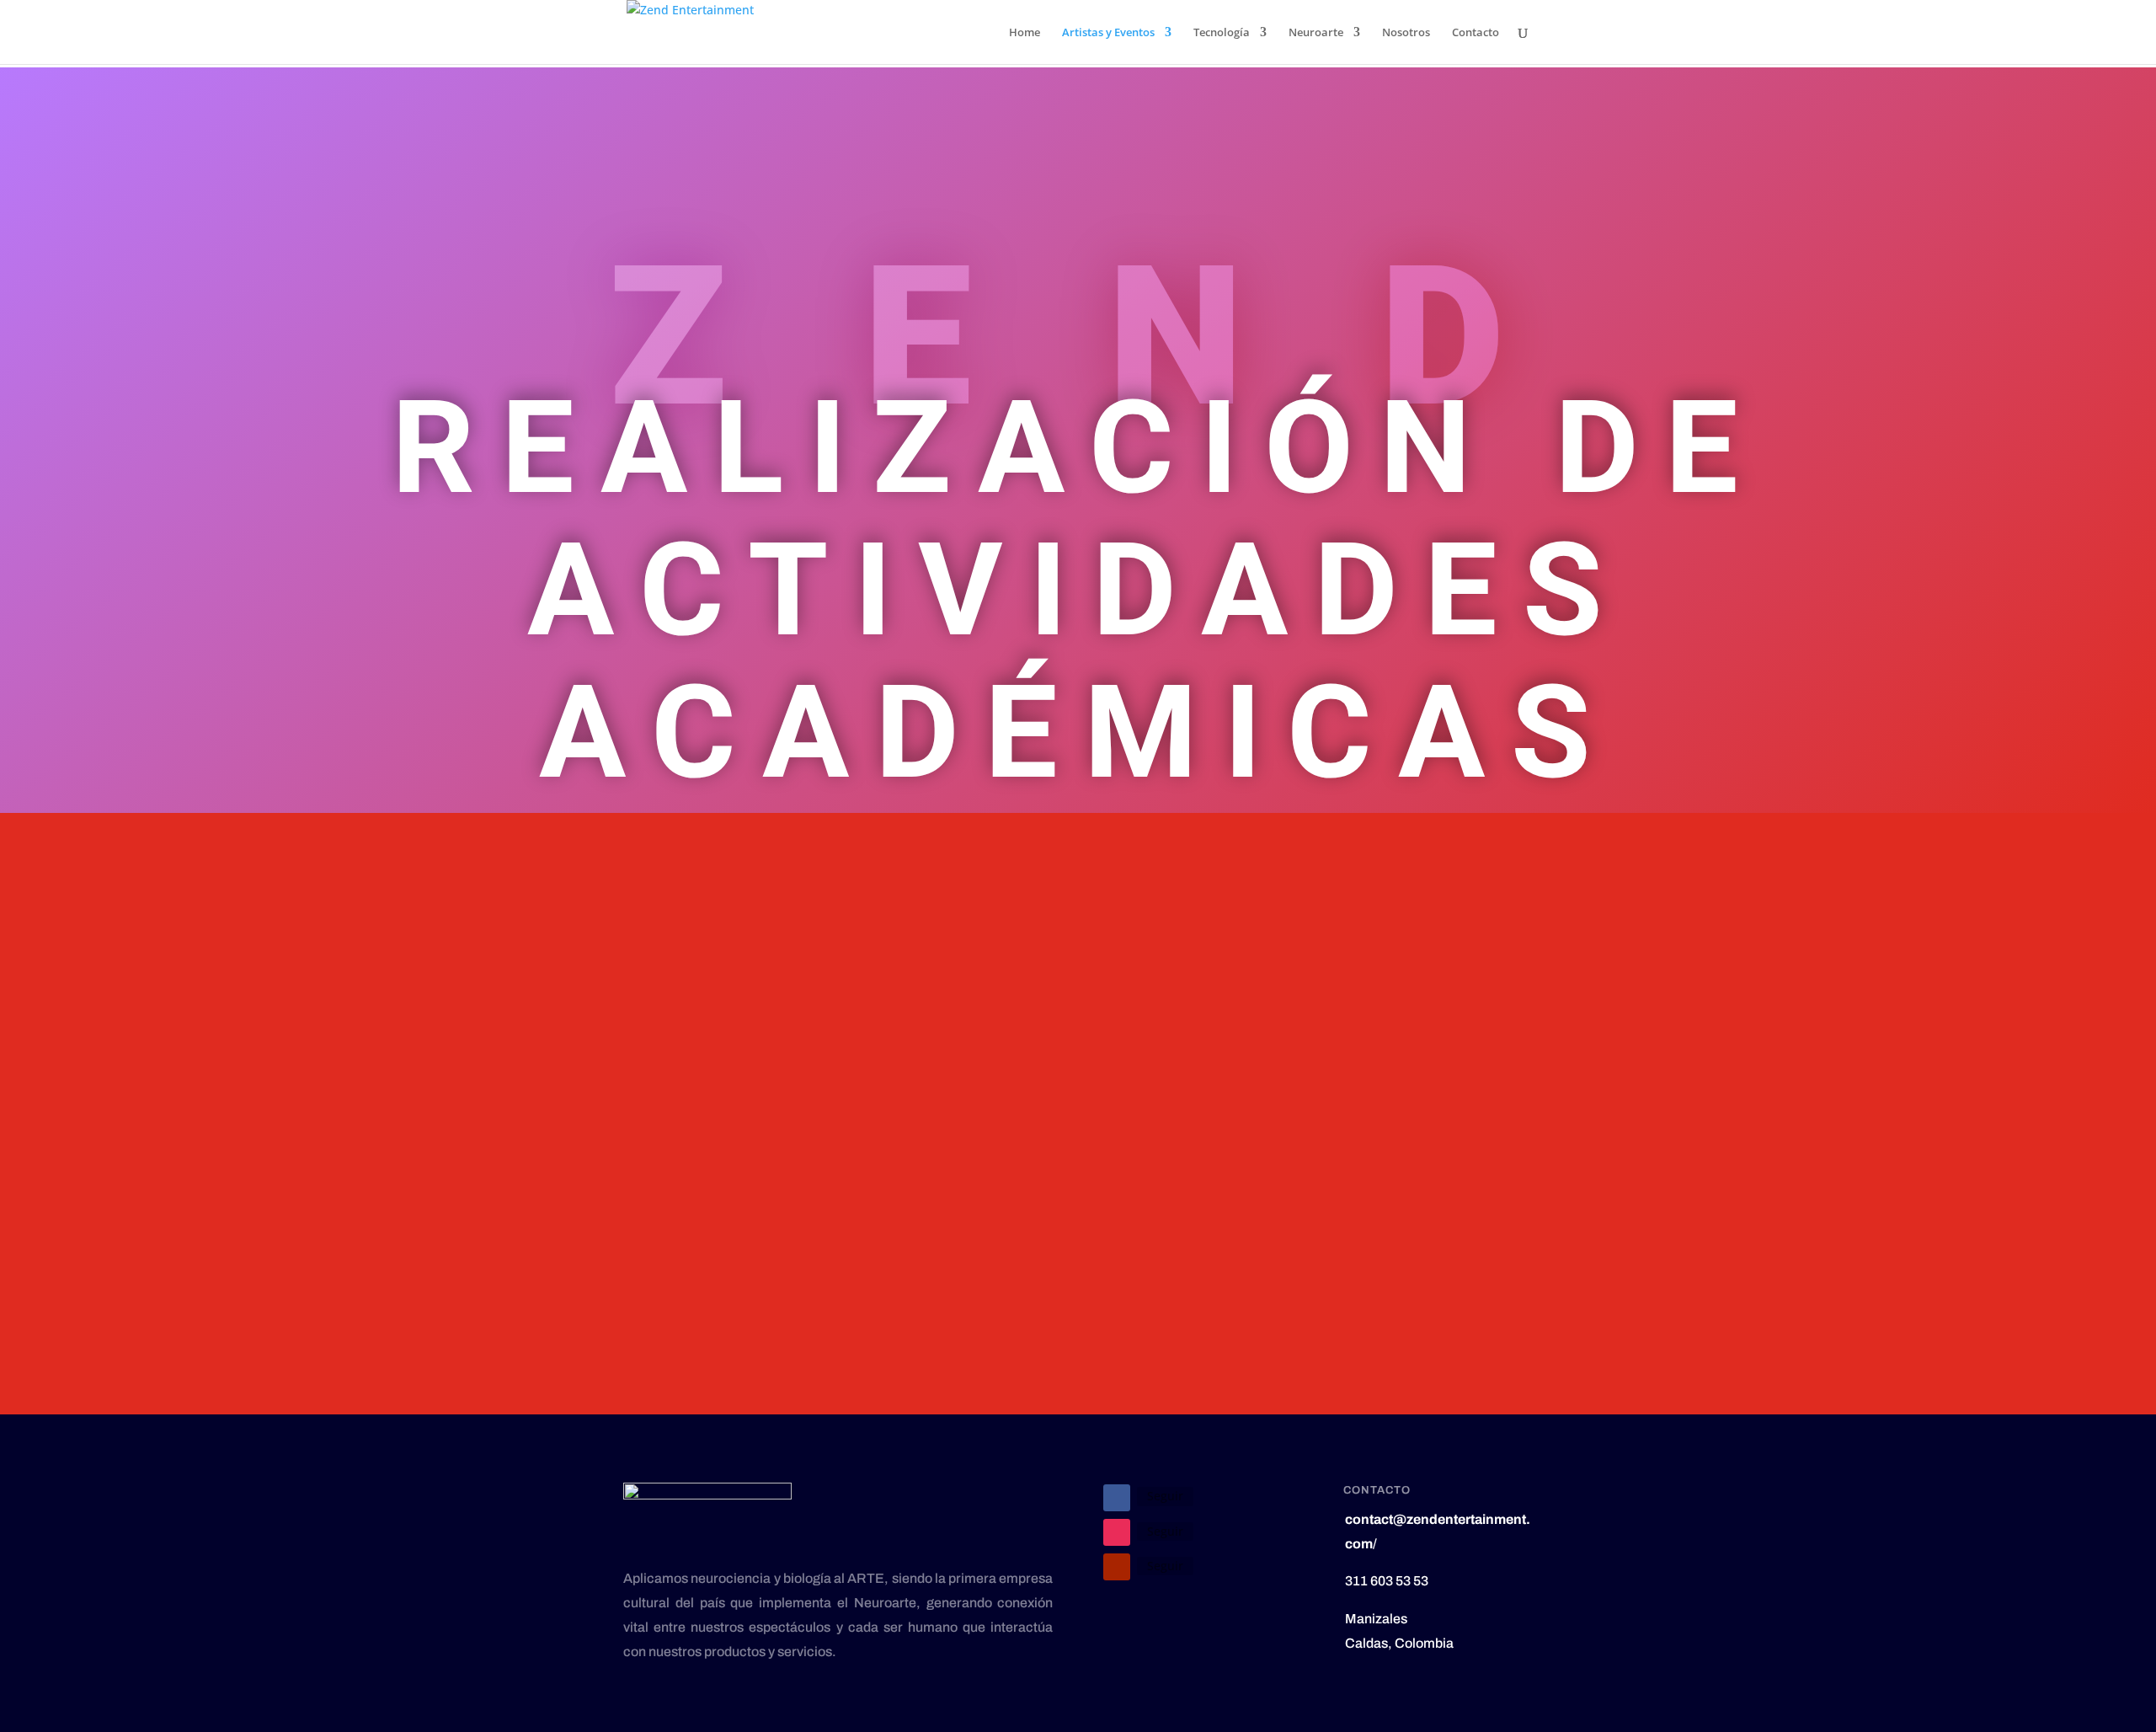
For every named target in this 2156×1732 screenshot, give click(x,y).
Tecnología (1222, 33)
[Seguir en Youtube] (1117, 1567)
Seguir (1165, 1496)
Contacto (1476, 33)
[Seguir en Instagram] (1117, 1532)
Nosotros (1406, 33)
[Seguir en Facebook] (1117, 1498)
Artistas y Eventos (1108, 33)
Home (1025, 33)
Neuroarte (1316, 33)
